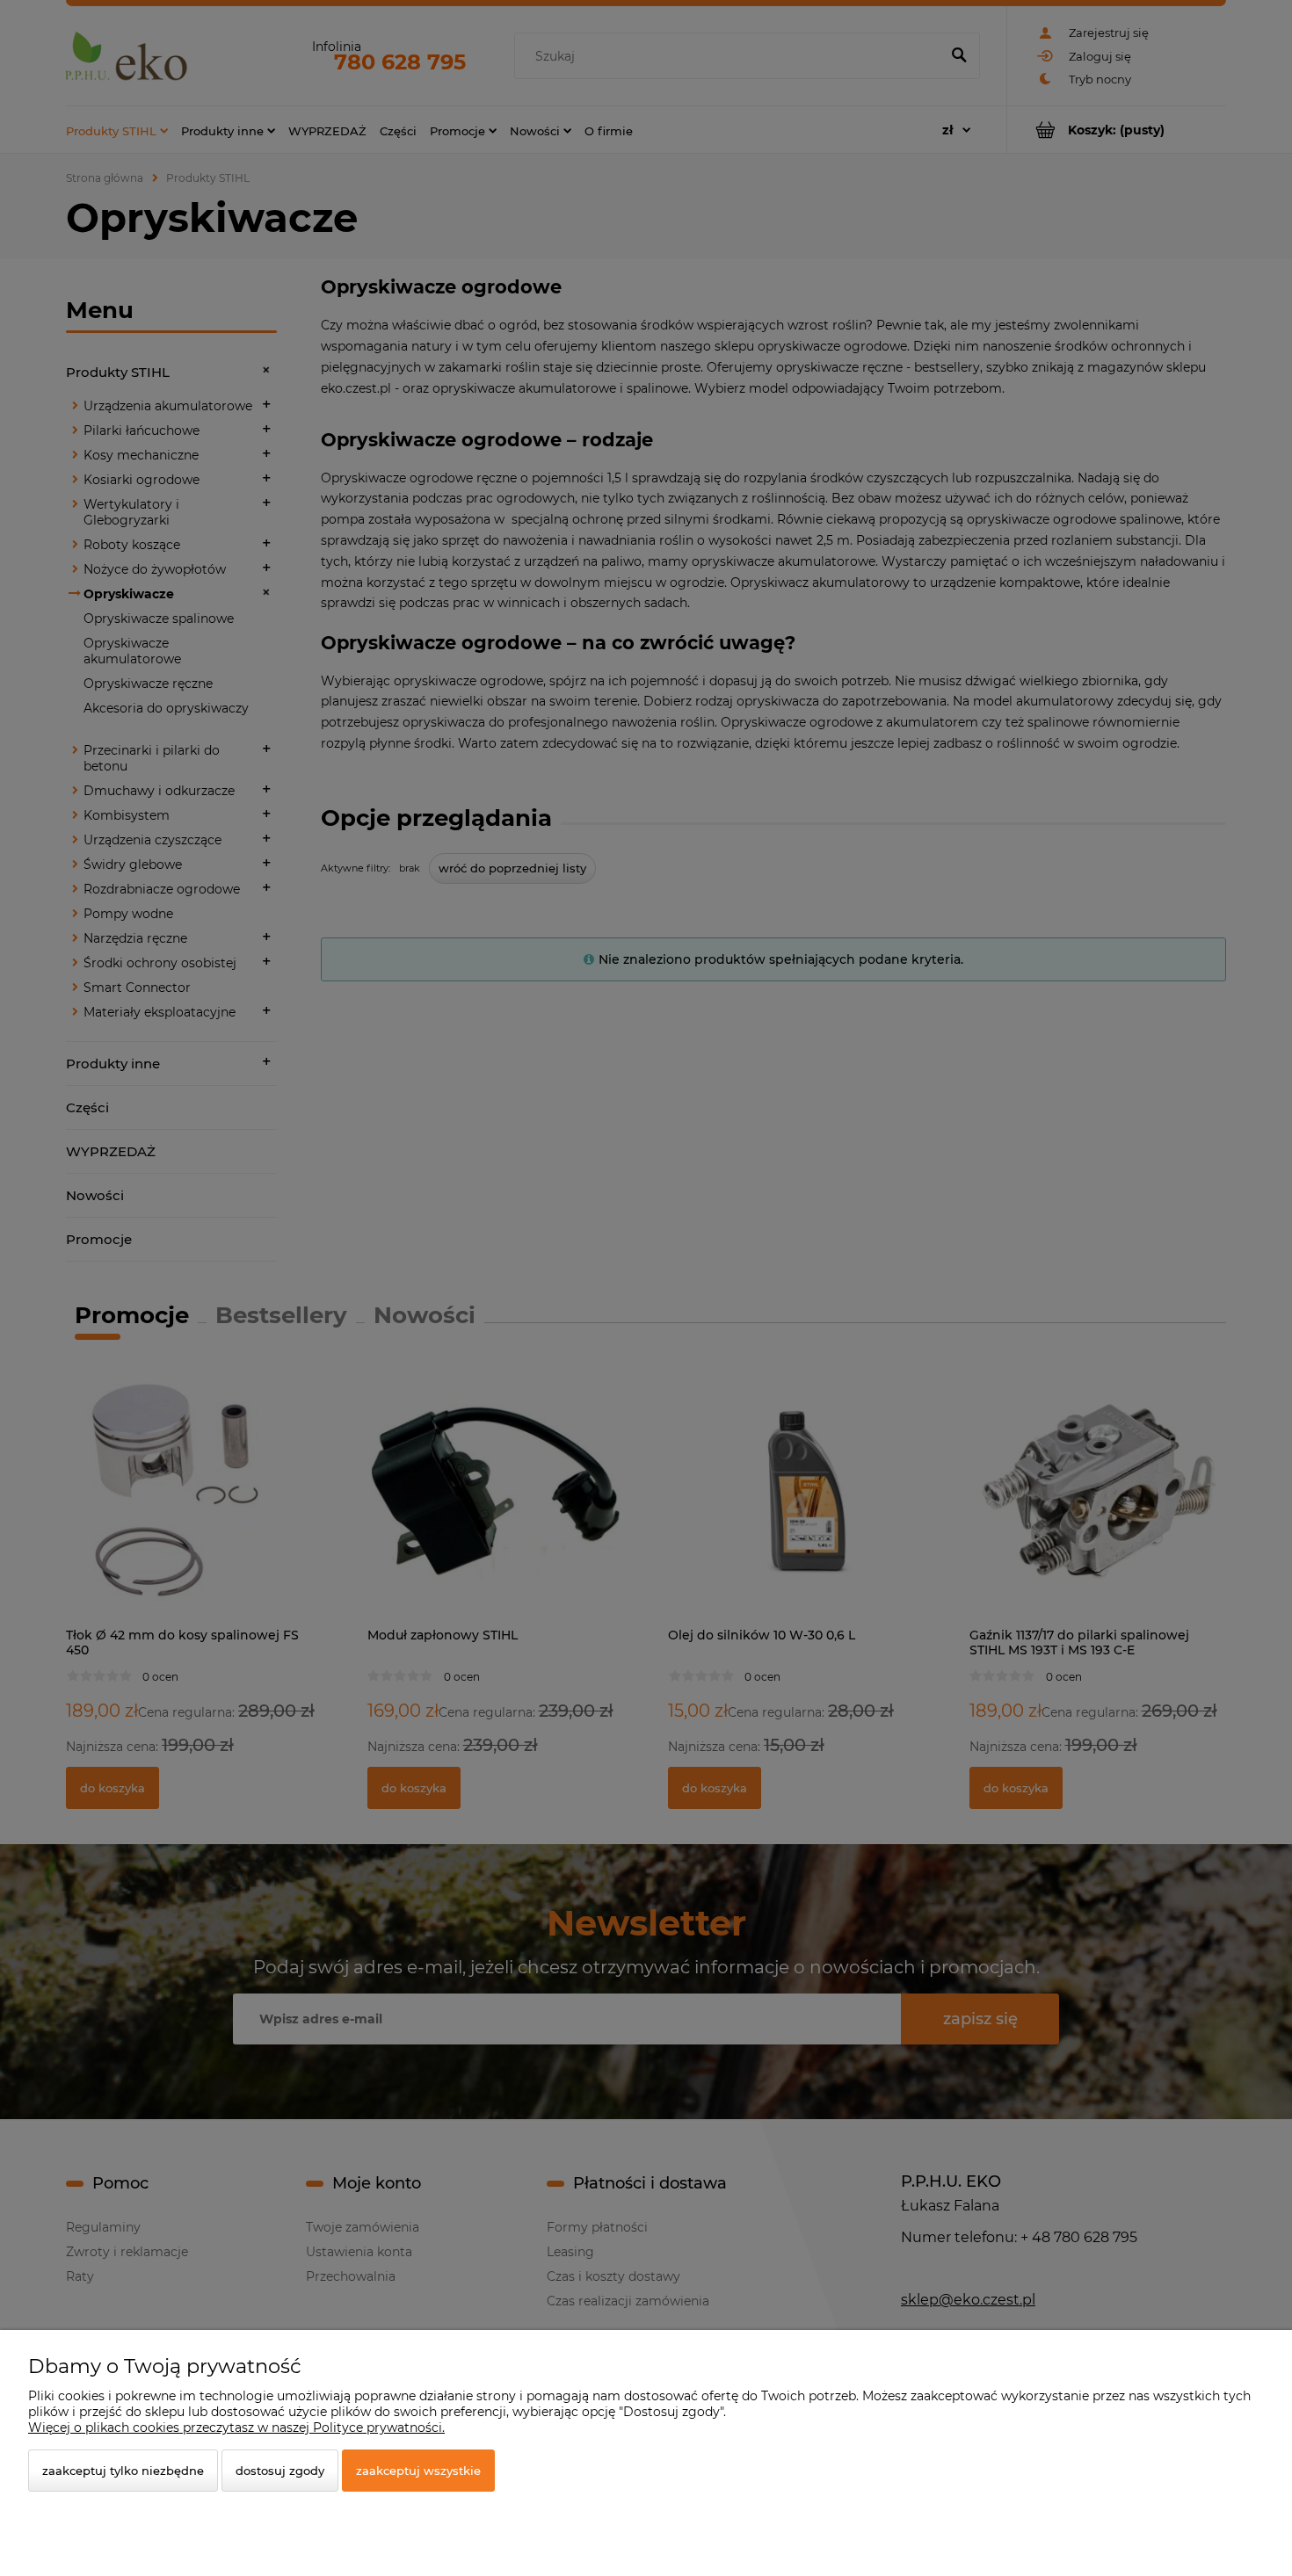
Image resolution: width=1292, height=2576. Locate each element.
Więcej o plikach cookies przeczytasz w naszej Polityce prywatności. (236, 2428)
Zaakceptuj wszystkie (418, 2471)
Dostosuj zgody (280, 2471)
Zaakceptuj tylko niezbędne (123, 2471)
